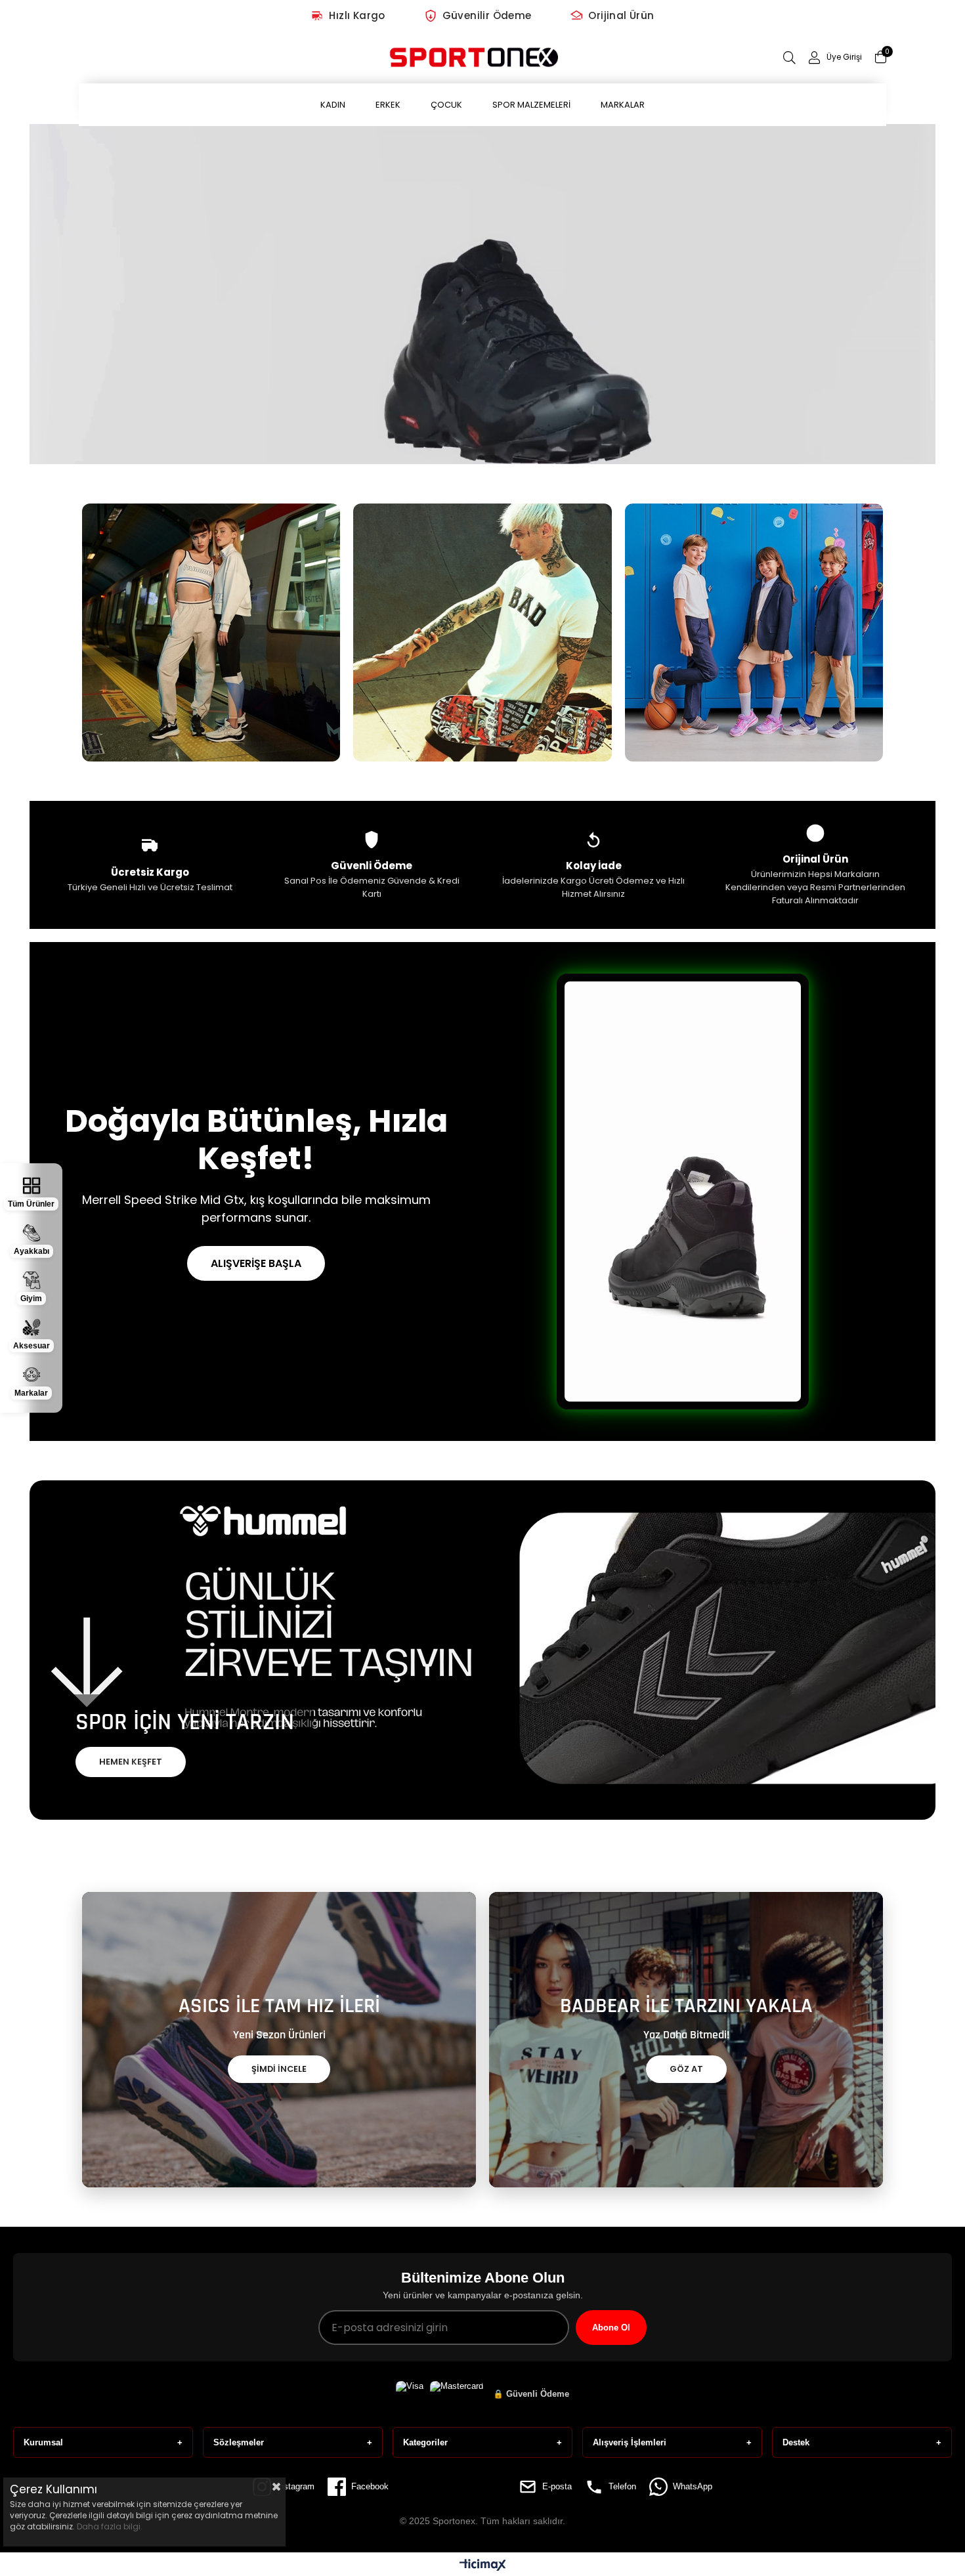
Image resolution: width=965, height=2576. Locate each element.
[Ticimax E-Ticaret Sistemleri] (483, 2566)
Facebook (370, 2486)
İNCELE (211, 652)
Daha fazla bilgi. (110, 2526)
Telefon (622, 2486)
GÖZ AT (686, 2069)
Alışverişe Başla (256, 1263)
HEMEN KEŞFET (131, 1762)
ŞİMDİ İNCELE (279, 2069)
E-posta (557, 2486)
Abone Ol (611, 2328)
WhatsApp (693, 2486)
